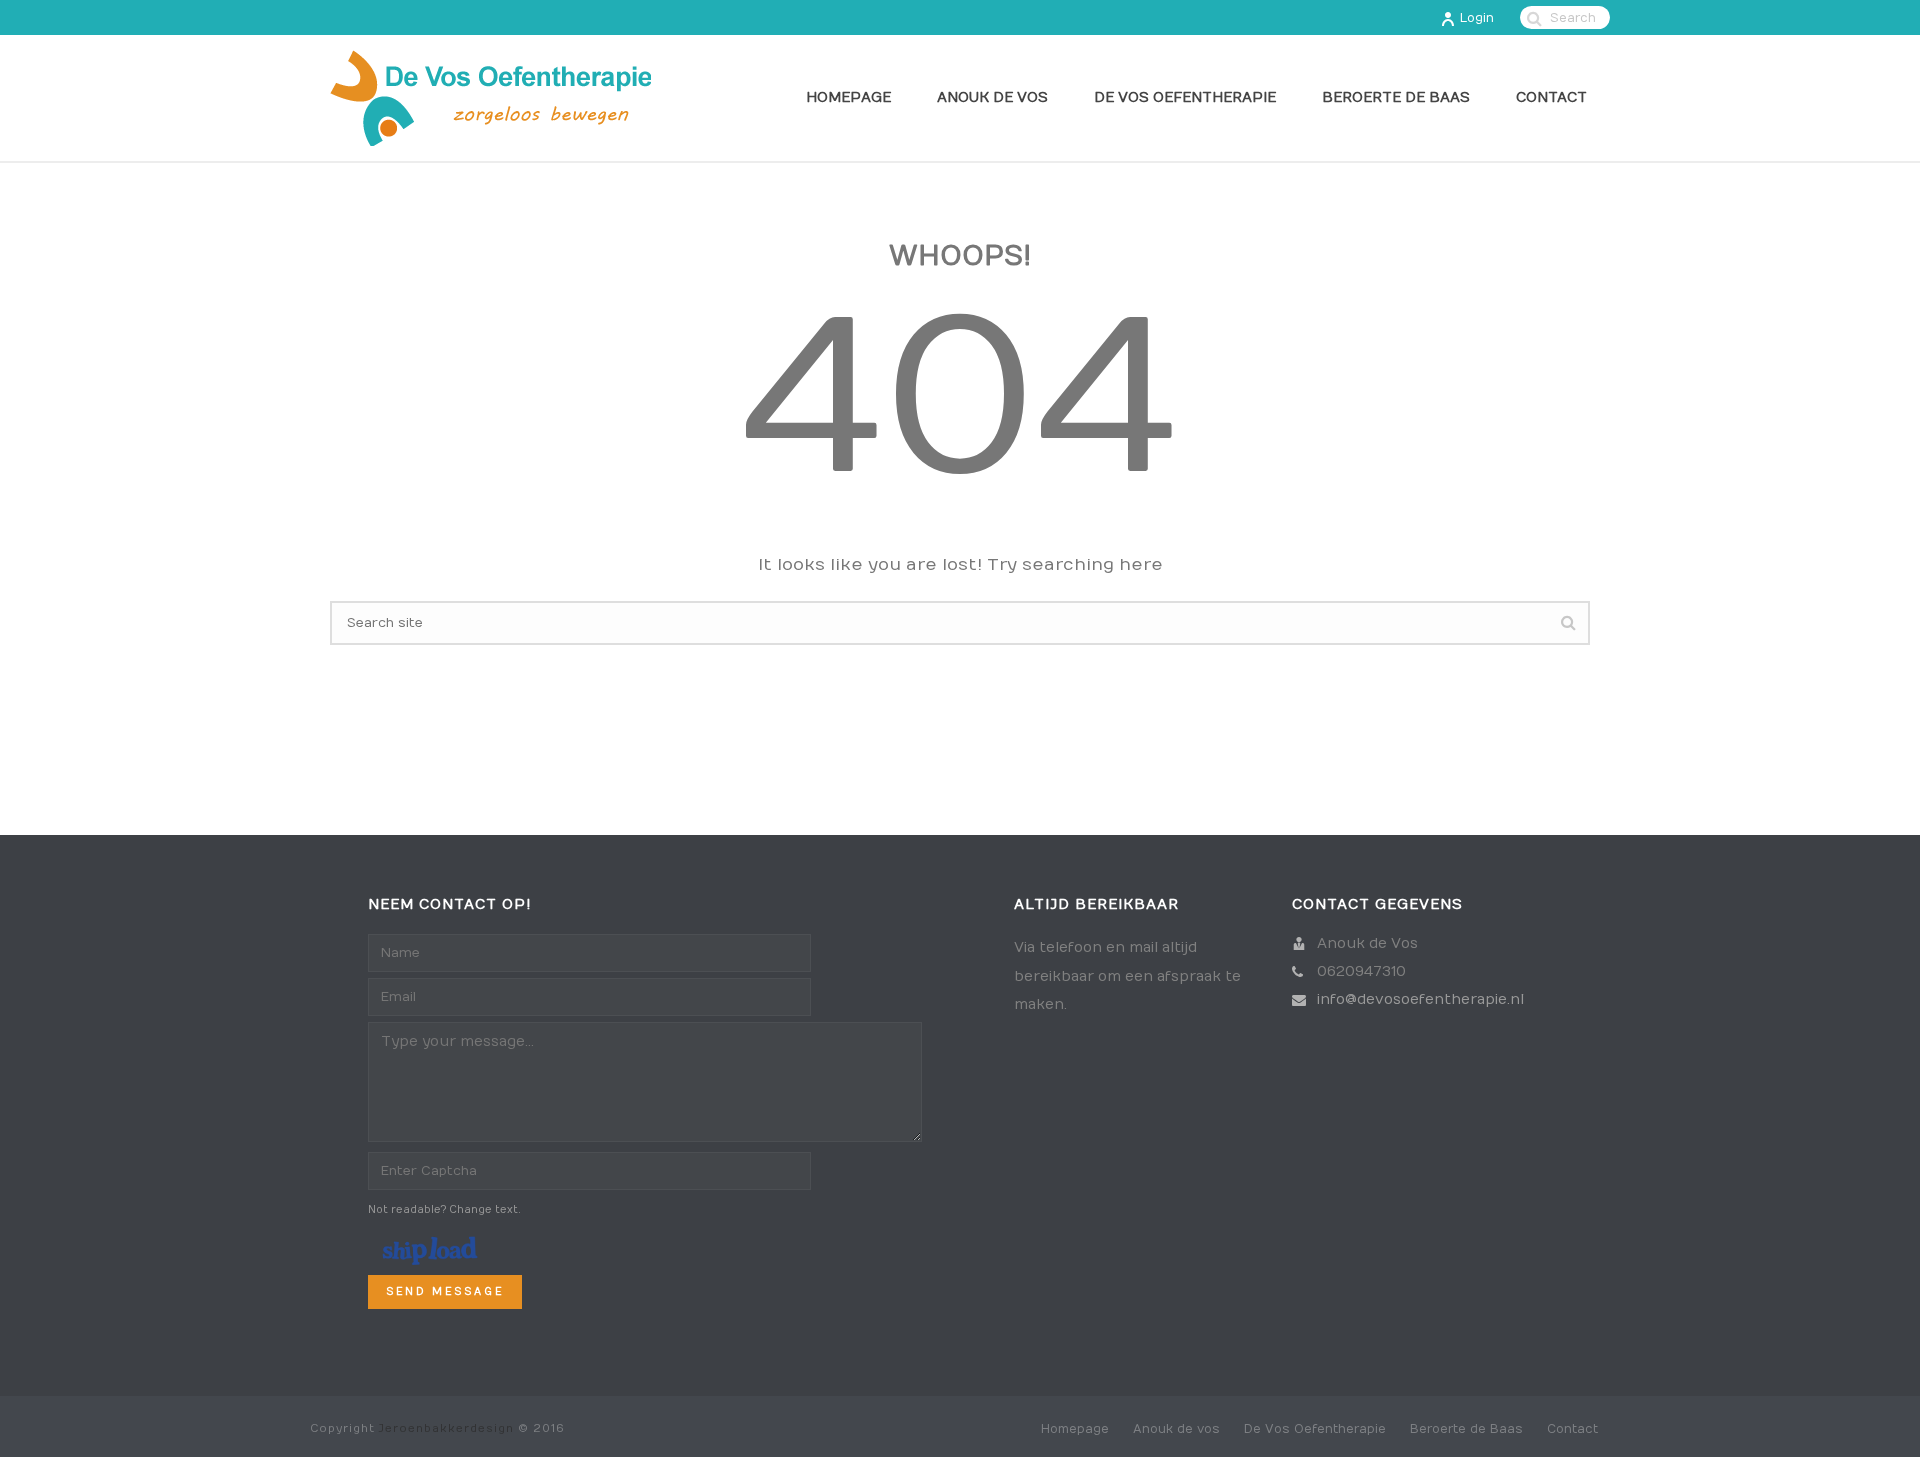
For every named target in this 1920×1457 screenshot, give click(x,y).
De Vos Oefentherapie (1185, 97)
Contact (1551, 97)
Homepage (848, 97)
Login (1477, 18)
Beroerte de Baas (1396, 97)
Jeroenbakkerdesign (446, 1428)
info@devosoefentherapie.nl (1420, 999)
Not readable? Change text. (444, 1210)
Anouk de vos (992, 97)
